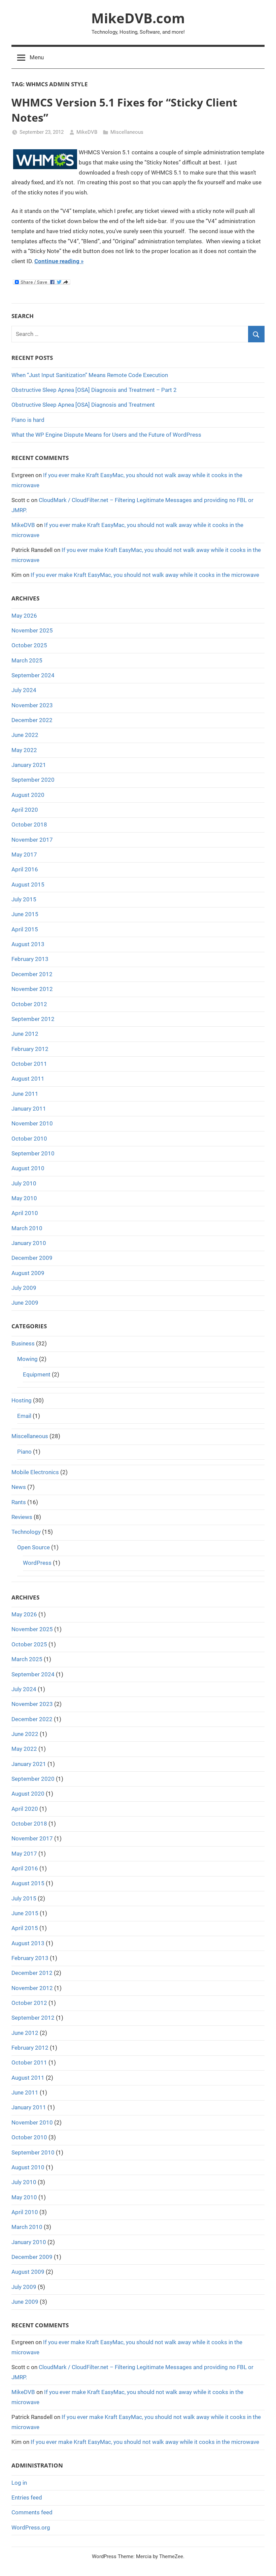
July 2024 (24, 690)
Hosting (22, 1400)
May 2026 (24, 616)
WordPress (37, 1563)
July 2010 (24, 1183)
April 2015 (25, 929)
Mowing (27, 1359)
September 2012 (33, 1019)
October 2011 (29, 1064)
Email (24, 1416)
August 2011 (28, 1079)
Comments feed (32, 2512)
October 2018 (29, 825)
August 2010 (28, 1168)
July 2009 (24, 1288)
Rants (19, 1502)
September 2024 (33, 675)
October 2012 (29, 1004)
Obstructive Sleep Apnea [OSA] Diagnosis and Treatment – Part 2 (94, 390)
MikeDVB (87, 132)
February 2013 (30, 959)
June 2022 (25, 735)
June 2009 (25, 1303)
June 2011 (25, 1094)
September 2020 (33, 780)
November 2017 (32, 840)
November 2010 (32, 1123)
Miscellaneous (127, 132)
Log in (19, 2483)
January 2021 (29, 765)
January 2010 (29, 1243)
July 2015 (24, 899)
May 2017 (24, 855)
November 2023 (32, 705)
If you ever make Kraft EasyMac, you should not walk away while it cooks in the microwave (145, 575)
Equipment (37, 1374)
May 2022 (24, 750)
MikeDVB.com (138, 18)
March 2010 (27, 1228)
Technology (26, 1532)
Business (23, 1343)
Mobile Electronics (35, 1472)
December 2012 (32, 974)
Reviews (22, 1517)
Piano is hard (28, 420)
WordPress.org (31, 2527)
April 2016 (25, 869)
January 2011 (29, 1109)
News (19, 1487)
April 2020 (25, 810)
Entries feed (27, 2497)
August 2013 (28, 944)
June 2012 (25, 1034)
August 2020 (28, 795)
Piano (24, 1452)
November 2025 (32, 630)
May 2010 (24, 1198)
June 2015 (25, 914)
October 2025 (29, 645)
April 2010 (25, 1213)
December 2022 (32, 720)
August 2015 (28, 884)
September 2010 (33, 1153)
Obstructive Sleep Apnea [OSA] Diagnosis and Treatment (83, 405)
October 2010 (29, 1139)
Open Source (33, 1547)
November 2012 (32, 989)
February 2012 (30, 1049)
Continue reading (57, 261)
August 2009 (28, 1273)
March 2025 (27, 660)
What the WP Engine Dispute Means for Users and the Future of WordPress (106, 435)
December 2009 (32, 1258)
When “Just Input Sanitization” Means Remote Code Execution (90, 375)
